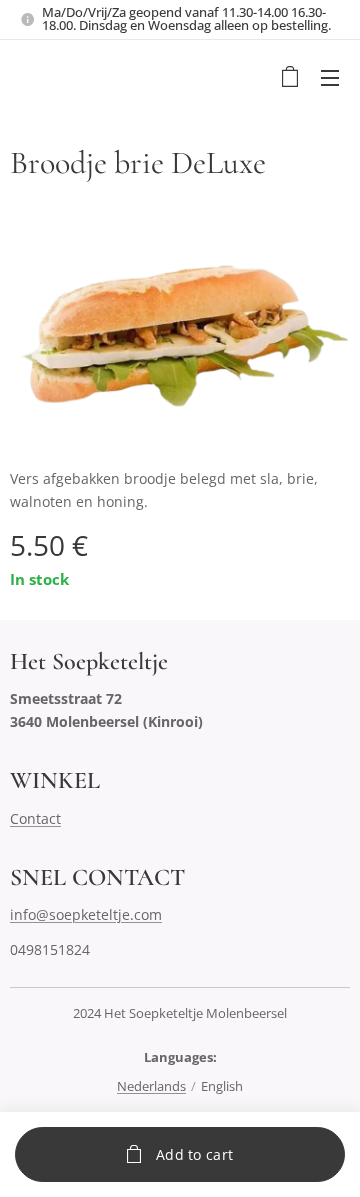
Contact (35, 818)
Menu (330, 77)
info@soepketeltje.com (86, 914)
